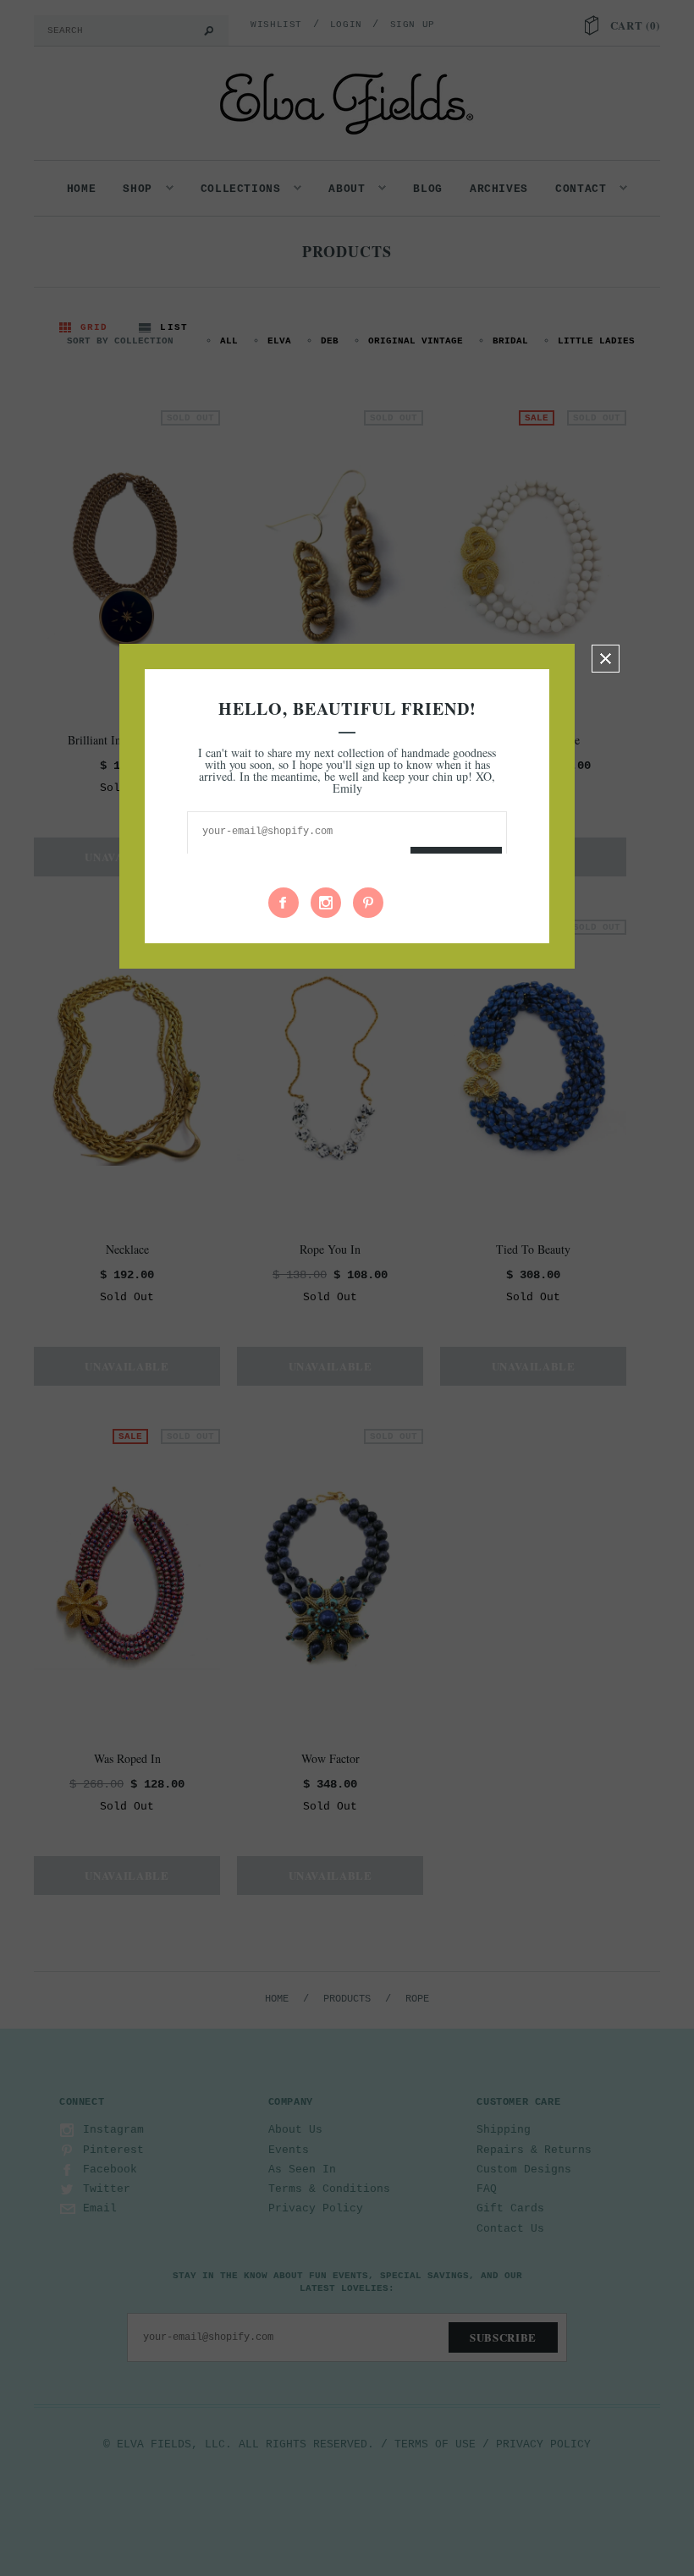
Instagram (326, 903)
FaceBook (284, 903)
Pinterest (368, 903)
